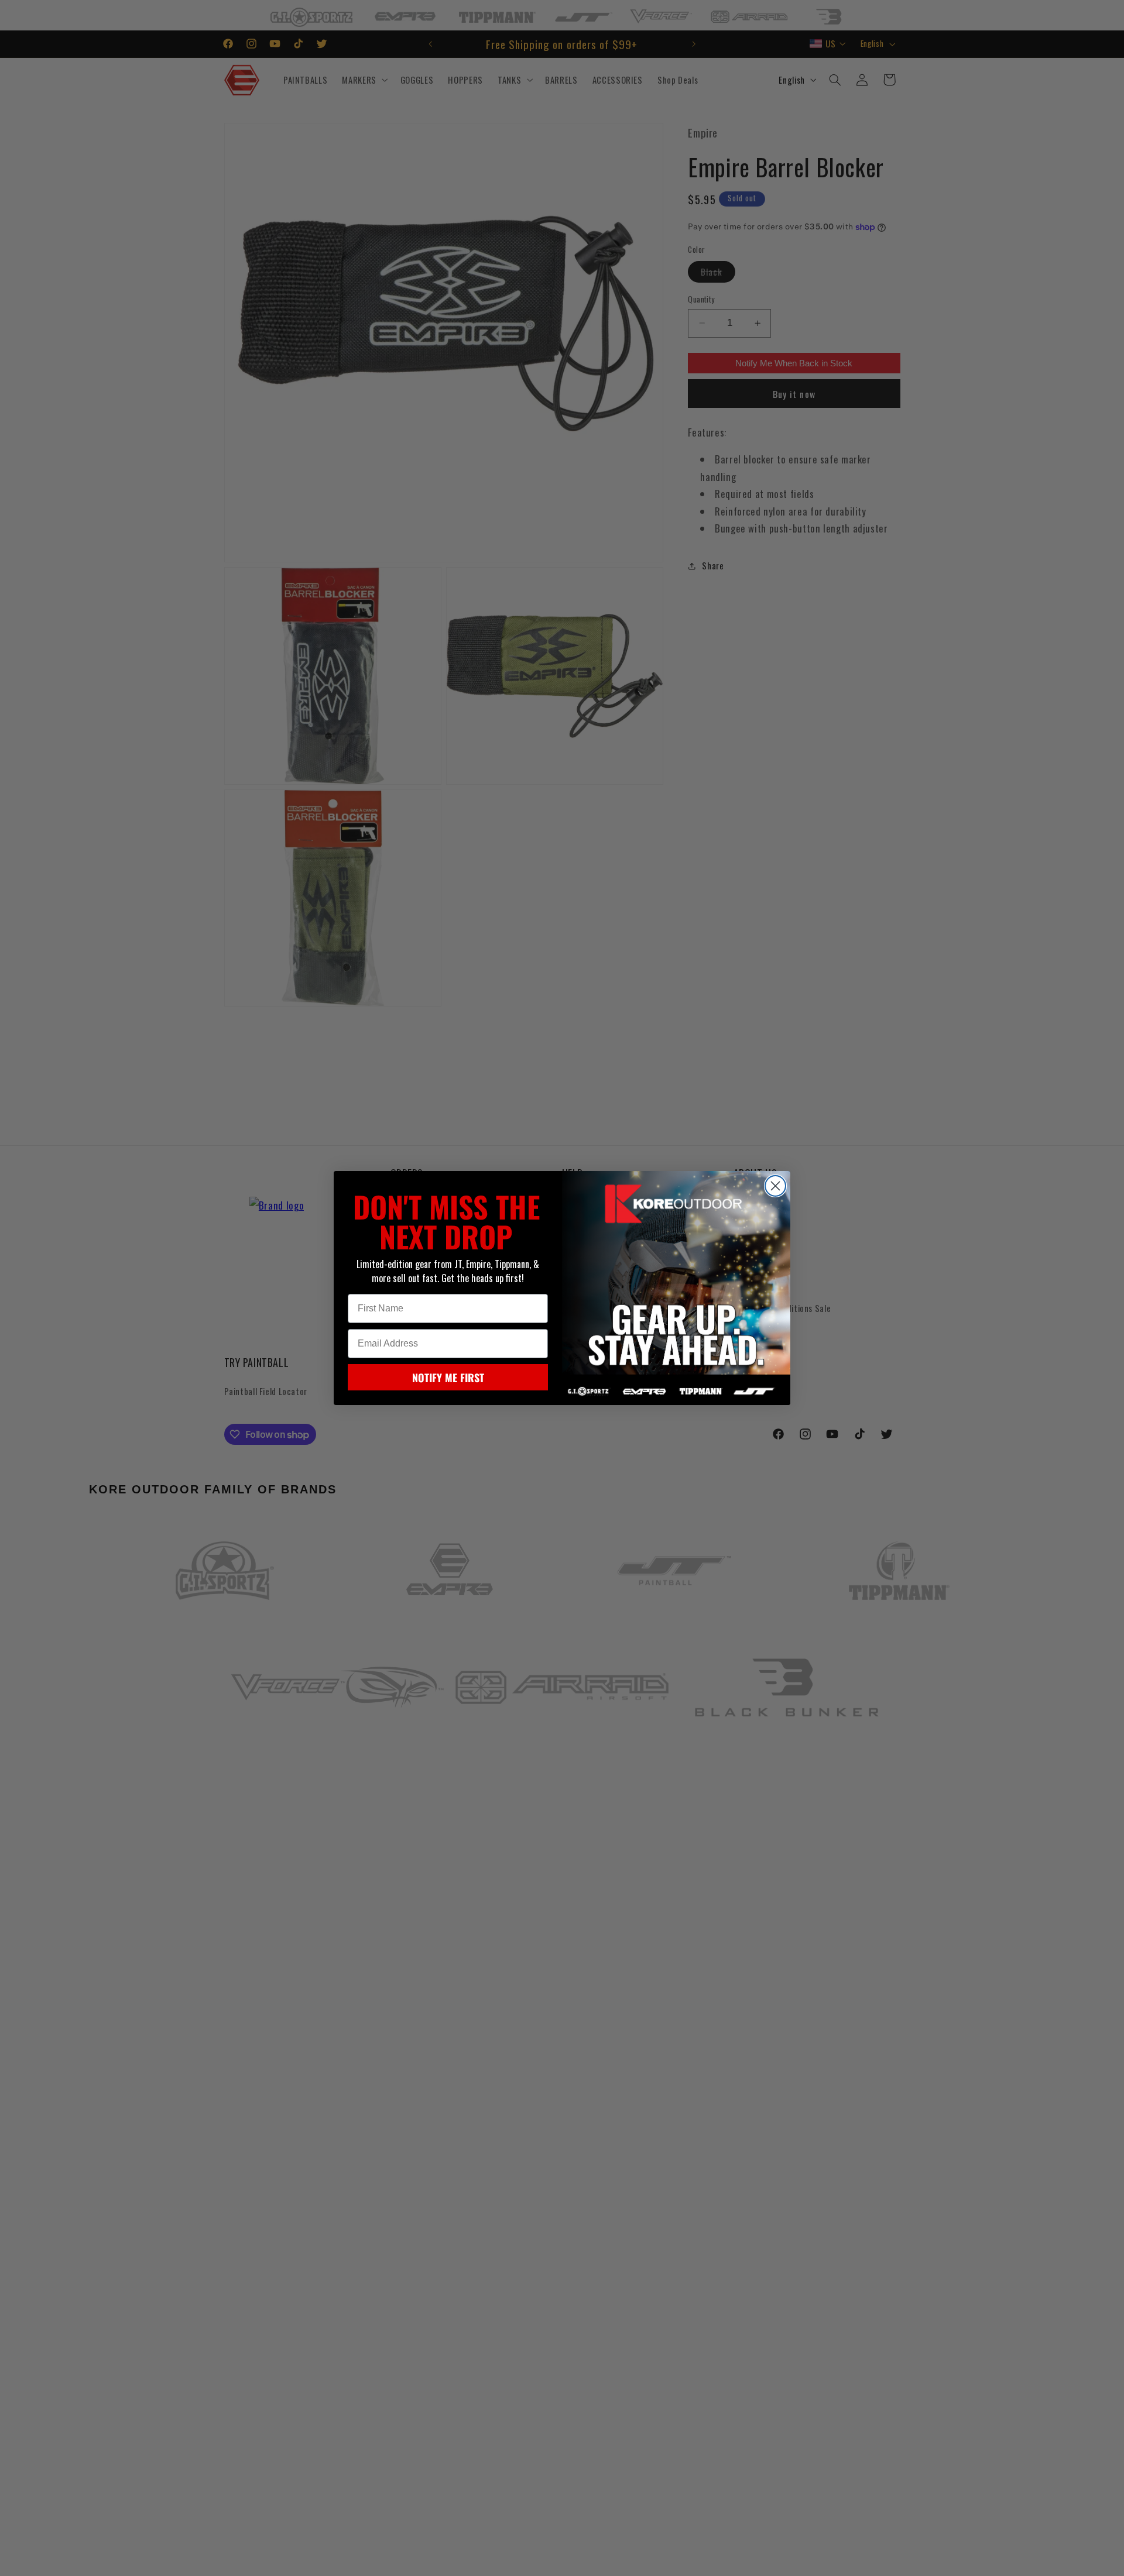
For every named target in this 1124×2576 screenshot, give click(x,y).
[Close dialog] (775, 1186)
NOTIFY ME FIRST (448, 1378)
